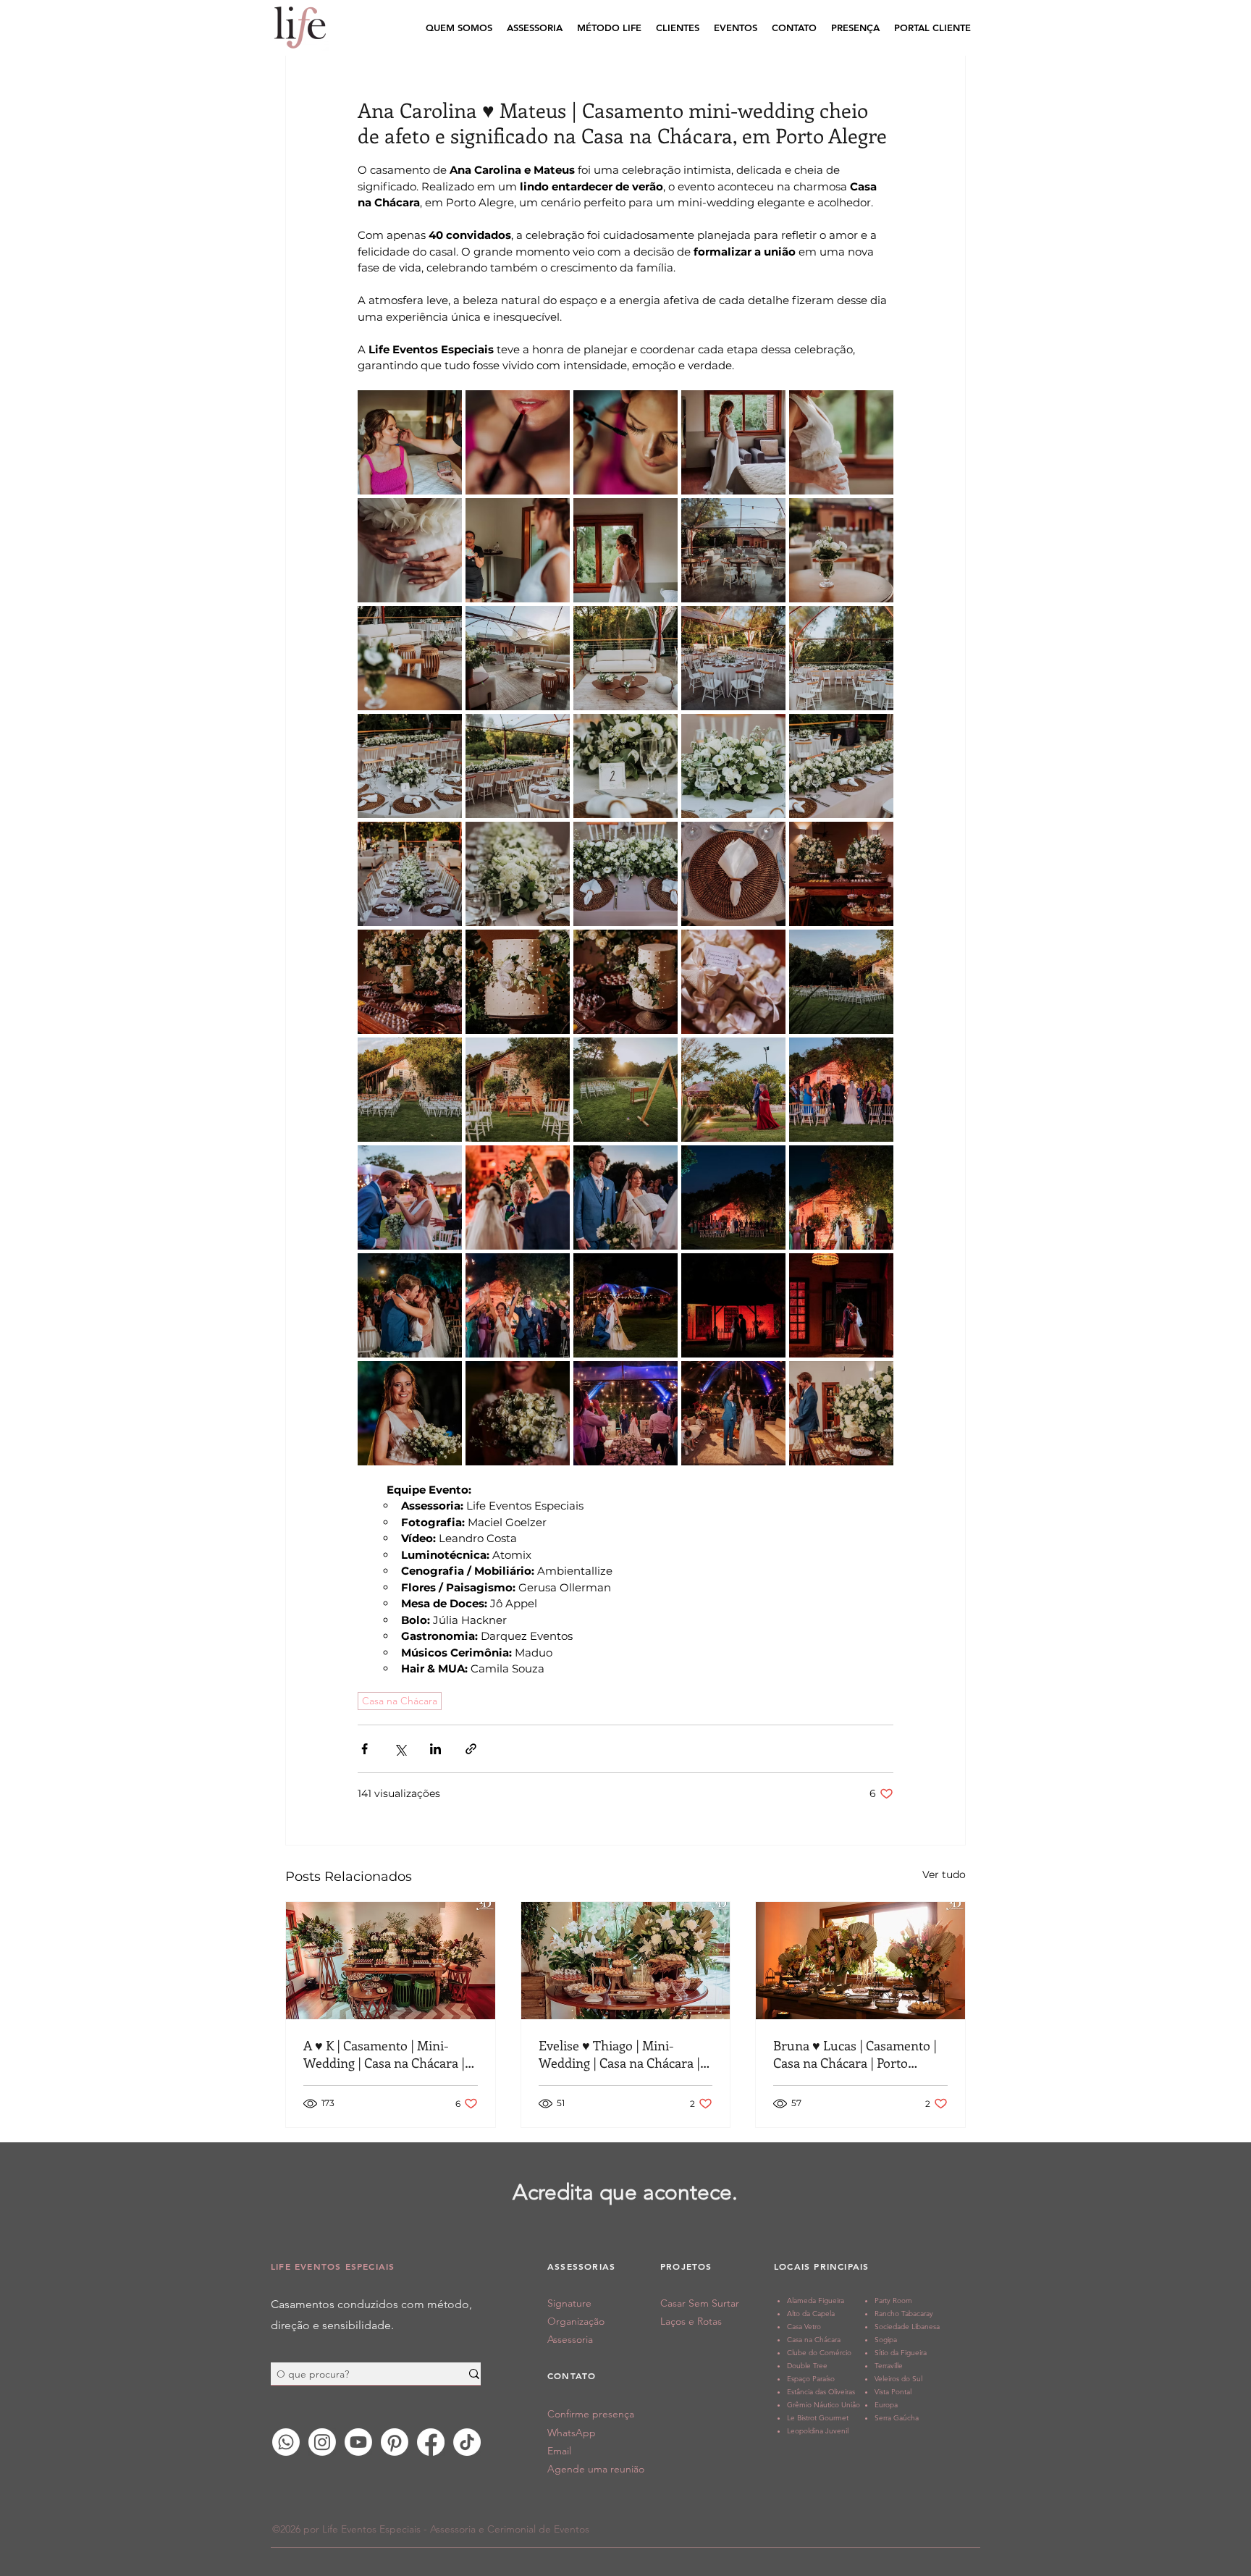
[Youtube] (358, 2442)
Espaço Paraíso (811, 2379)
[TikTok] (467, 2442)
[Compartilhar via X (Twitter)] (400, 1749)
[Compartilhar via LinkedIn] (435, 1749)
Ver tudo (944, 1874)
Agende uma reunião (596, 2469)
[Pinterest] (395, 2442)
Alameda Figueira (816, 2301)
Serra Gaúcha (897, 2418)
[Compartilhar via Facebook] (365, 1749)
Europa (886, 2405)
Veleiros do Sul (898, 2379)
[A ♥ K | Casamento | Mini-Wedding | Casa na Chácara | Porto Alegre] (391, 1961)
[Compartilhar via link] (471, 1749)
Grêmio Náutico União (824, 2405)
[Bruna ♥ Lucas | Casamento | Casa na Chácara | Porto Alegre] (860, 1961)
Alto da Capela (811, 2314)
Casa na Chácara (400, 1701)
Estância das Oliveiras (821, 2392)
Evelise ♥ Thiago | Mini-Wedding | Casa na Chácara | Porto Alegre (619, 2054)
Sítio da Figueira (901, 2353)
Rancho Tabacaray (904, 2314)
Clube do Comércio (819, 2353)
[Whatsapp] (286, 2442)
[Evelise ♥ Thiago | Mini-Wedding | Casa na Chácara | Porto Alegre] (626, 1961)
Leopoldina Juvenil (818, 2431)
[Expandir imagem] (410, 442)
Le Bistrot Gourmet (818, 2418)
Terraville (889, 2366)
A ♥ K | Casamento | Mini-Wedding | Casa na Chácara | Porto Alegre (384, 2054)
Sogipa (886, 2340)
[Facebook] (431, 2442)
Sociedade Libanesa (907, 2327)
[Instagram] (322, 2442)
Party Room (893, 2301)
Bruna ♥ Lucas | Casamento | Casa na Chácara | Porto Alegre (855, 2054)
